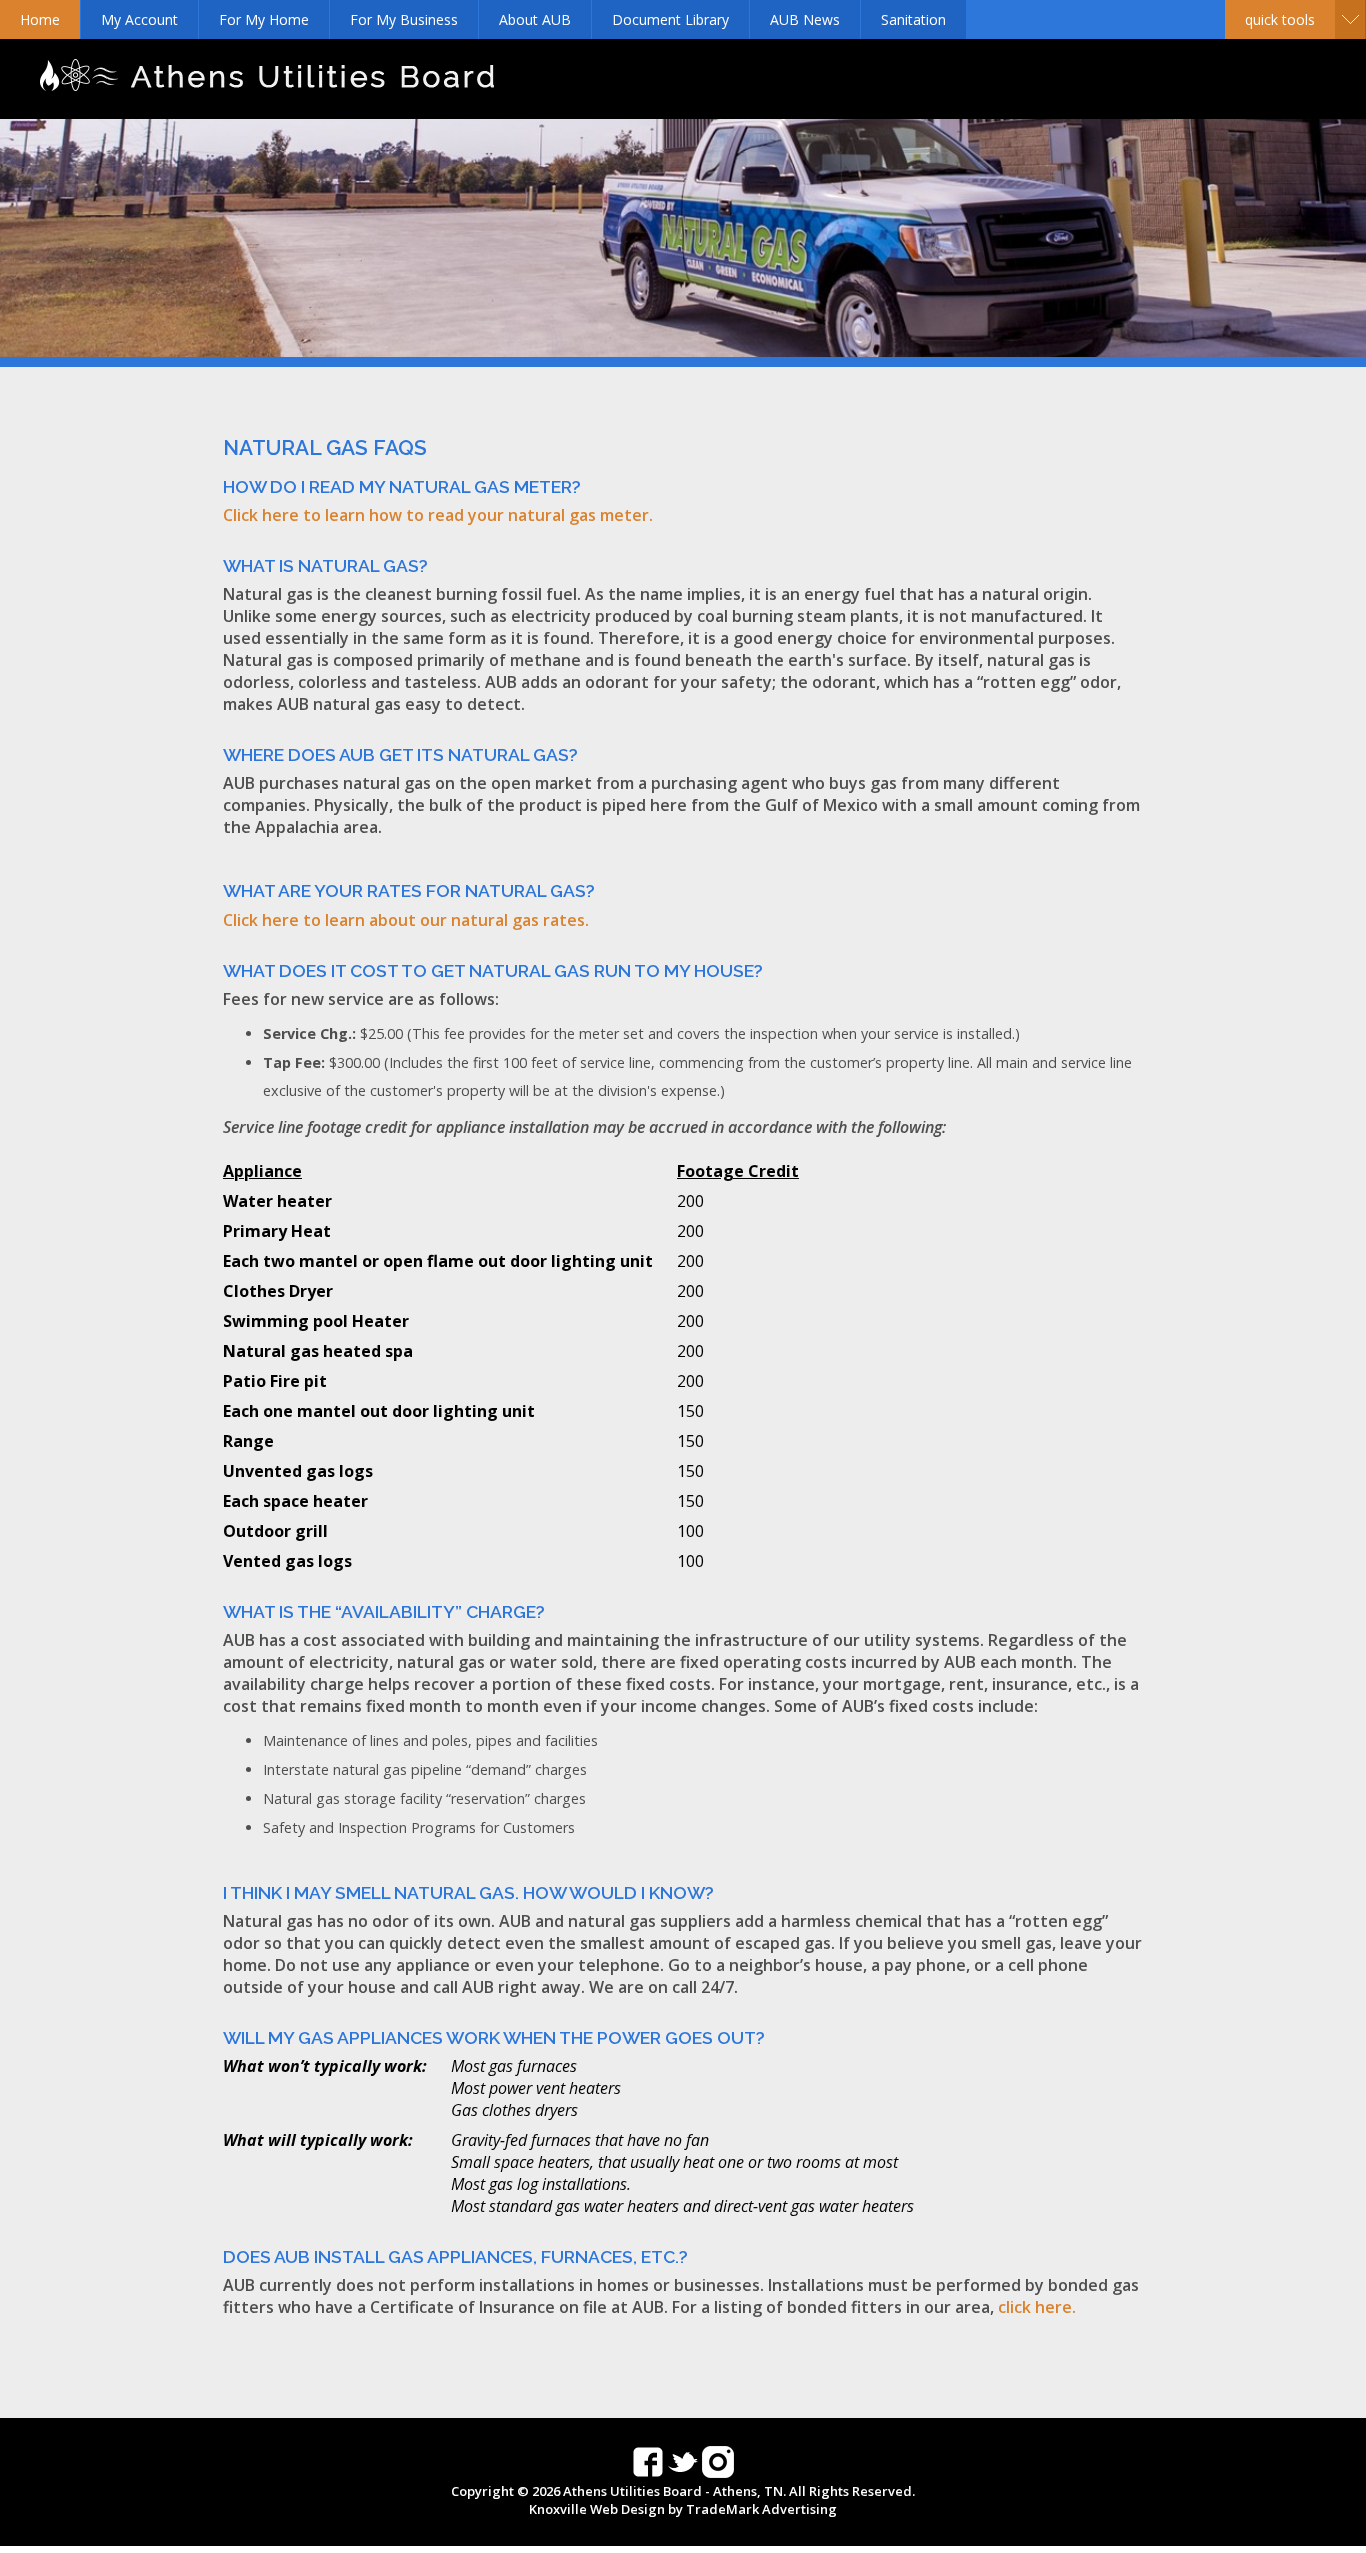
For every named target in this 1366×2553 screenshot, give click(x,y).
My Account (139, 19)
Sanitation (913, 19)
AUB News (805, 19)
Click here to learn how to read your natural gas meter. (438, 515)
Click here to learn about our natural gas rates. (406, 920)
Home (40, 19)
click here (1035, 2307)
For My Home (264, 19)
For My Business (404, 19)
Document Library (670, 19)
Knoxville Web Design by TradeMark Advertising (683, 2509)
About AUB (535, 19)
